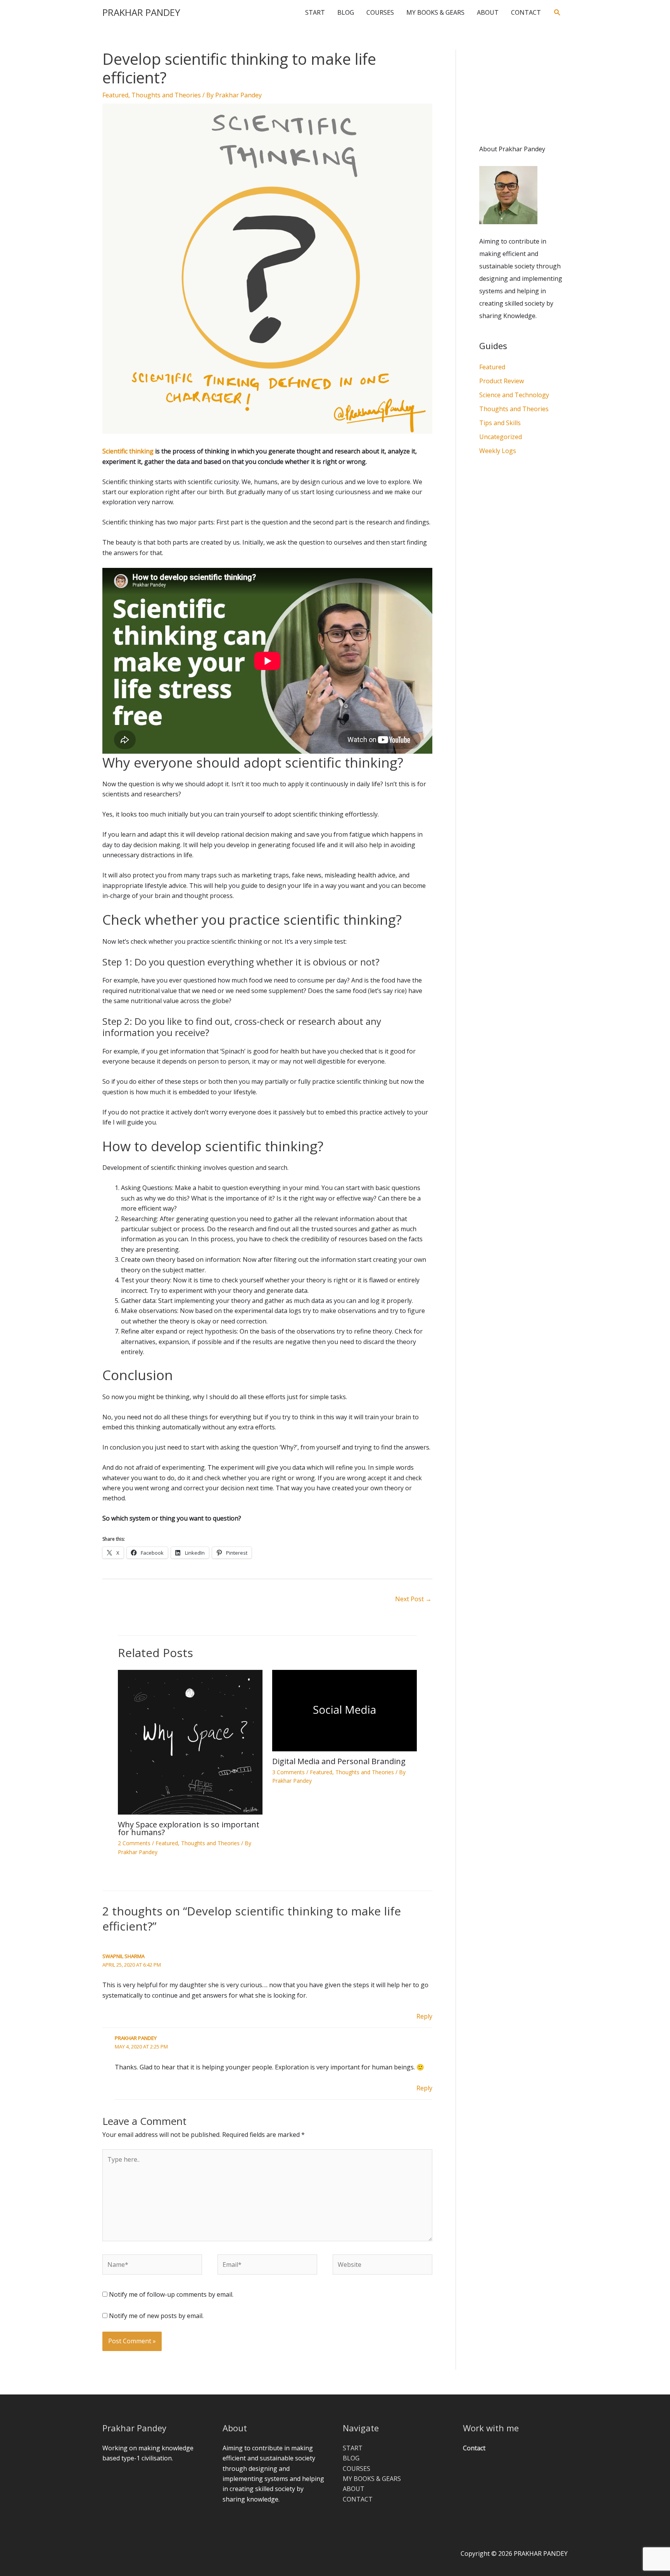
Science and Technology (514, 395)
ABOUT (488, 12)
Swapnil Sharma (123, 1956)
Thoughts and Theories (166, 95)
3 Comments (288, 1772)
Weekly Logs (498, 451)
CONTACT (526, 12)
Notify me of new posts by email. (156, 2316)
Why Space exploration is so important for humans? (189, 1828)
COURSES (380, 12)
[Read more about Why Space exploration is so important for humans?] (190, 1742)
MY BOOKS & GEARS (435, 12)
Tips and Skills (500, 423)
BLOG (346, 12)
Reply (424, 2016)
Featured (115, 95)
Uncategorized (501, 437)
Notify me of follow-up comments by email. (171, 2294)
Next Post (413, 1599)
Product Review (502, 381)
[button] (557, 13)
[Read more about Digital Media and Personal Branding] (344, 1710)
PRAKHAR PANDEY (141, 12)
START (315, 12)
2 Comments (134, 1843)
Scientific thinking (128, 451)
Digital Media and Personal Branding (339, 1761)
